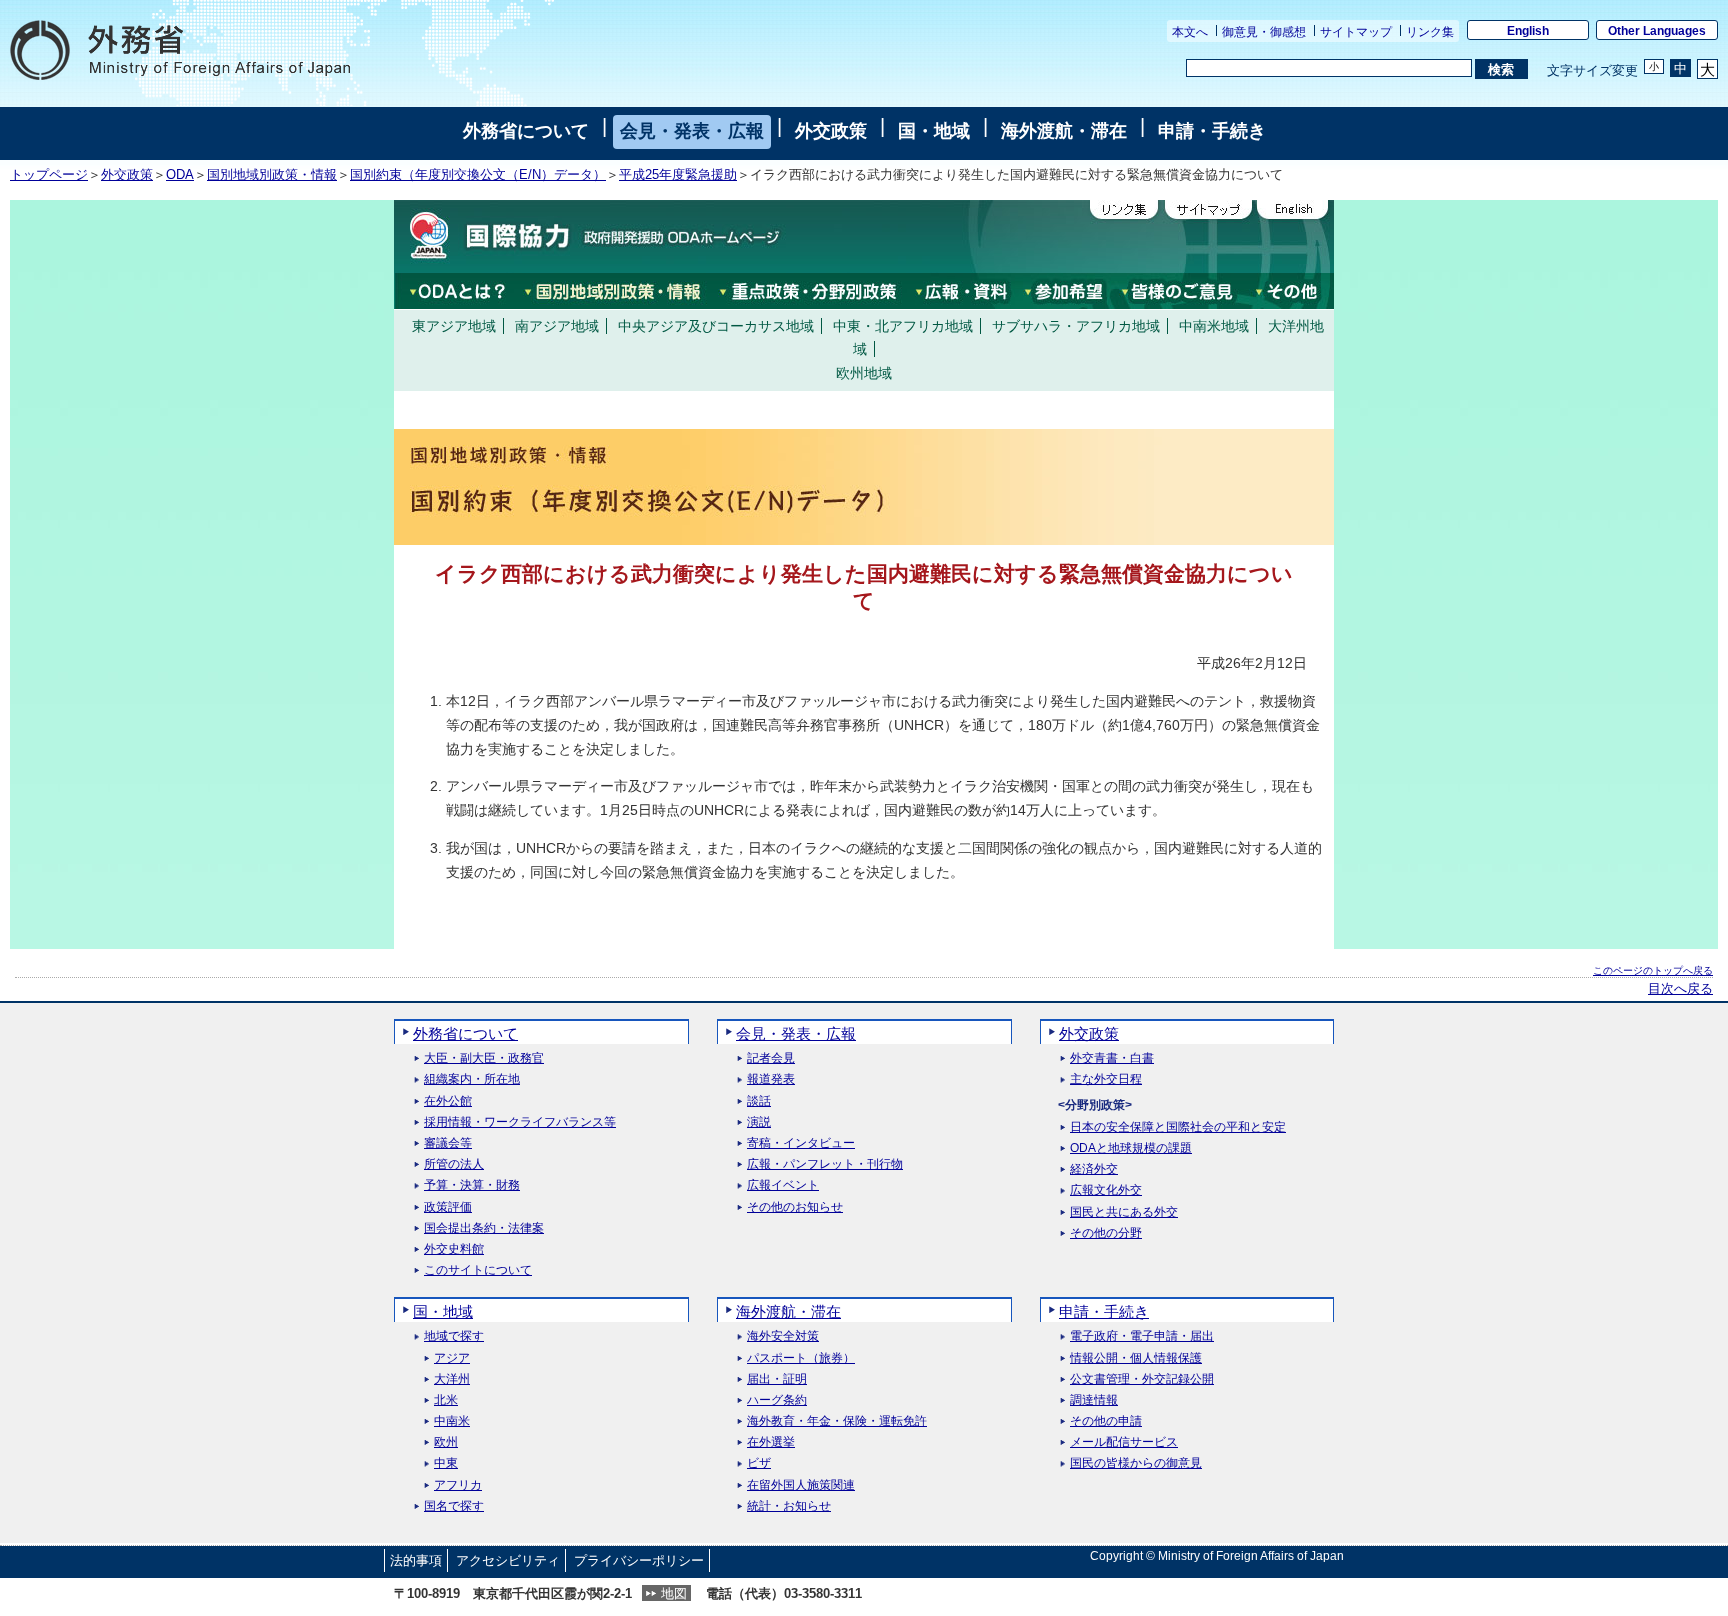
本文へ (1190, 32)
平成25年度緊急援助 (678, 175)
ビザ (759, 1463)
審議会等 (448, 1143)
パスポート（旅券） (801, 1358)
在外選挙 (771, 1442)
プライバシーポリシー (639, 1560)
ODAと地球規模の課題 (1131, 1148)
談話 (759, 1101)
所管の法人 (454, 1164)
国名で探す (454, 1506)
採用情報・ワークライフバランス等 (520, 1122)
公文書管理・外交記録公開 (1142, 1379)
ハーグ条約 (777, 1400)
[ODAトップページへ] (589, 236)
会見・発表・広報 (692, 131)
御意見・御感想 (1264, 32)
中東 (446, 1463)
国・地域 (934, 131)
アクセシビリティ (508, 1560)
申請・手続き (1212, 131)
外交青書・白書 (1112, 1058)
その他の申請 (1106, 1421)
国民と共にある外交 (1124, 1212)
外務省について (526, 131)
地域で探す (454, 1336)
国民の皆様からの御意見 (1136, 1463)
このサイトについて (478, 1270)
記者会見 (771, 1058)
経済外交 (1094, 1169)
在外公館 (448, 1101)
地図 (674, 1593)
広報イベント (783, 1185)
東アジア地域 (454, 326)
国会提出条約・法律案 (484, 1228)
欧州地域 (864, 373)
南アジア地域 (557, 326)
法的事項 (416, 1560)
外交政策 (831, 131)
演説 (759, 1122)
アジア (452, 1358)
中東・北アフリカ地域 (903, 326)
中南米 (452, 1421)
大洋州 (452, 1379)
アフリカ (458, 1485)
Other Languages (1657, 31)
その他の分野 (1106, 1233)
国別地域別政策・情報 (272, 175)
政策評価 (448, 1207)
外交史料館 (454, 1249)
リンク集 (1430, 32)
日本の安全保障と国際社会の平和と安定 (1178, 1127)
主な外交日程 (1106, 1079)
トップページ (49, 175)
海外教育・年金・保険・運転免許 (837, 1421)
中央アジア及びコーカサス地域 (716, 326)
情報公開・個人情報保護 (1136, 1358)
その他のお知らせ (795, 1207)
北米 (446, 1400)
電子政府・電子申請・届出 (1142, 1336)
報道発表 (771, 1079)
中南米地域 (1214, 326)
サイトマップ (1356, 32)
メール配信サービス (1124, 1442)
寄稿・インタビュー (801, 1143)
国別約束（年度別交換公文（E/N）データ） (478, 175)
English (1528, 31)
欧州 (446, 1442)
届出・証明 (777, 1379)
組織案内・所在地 (472, 1079)
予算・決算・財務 (472, 1185)
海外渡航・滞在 (1064, 131)
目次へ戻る (1680, 989)
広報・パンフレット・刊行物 (825, 1164)
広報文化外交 (1106, 1190)
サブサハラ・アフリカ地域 (1076, 326)
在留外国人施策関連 (801, 1485)
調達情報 (1094, 1400)
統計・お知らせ (789, 1506)
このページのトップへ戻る (1653, 970)
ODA (180, 175)
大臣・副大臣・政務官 (484, 1058)
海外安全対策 (783, 1336)
